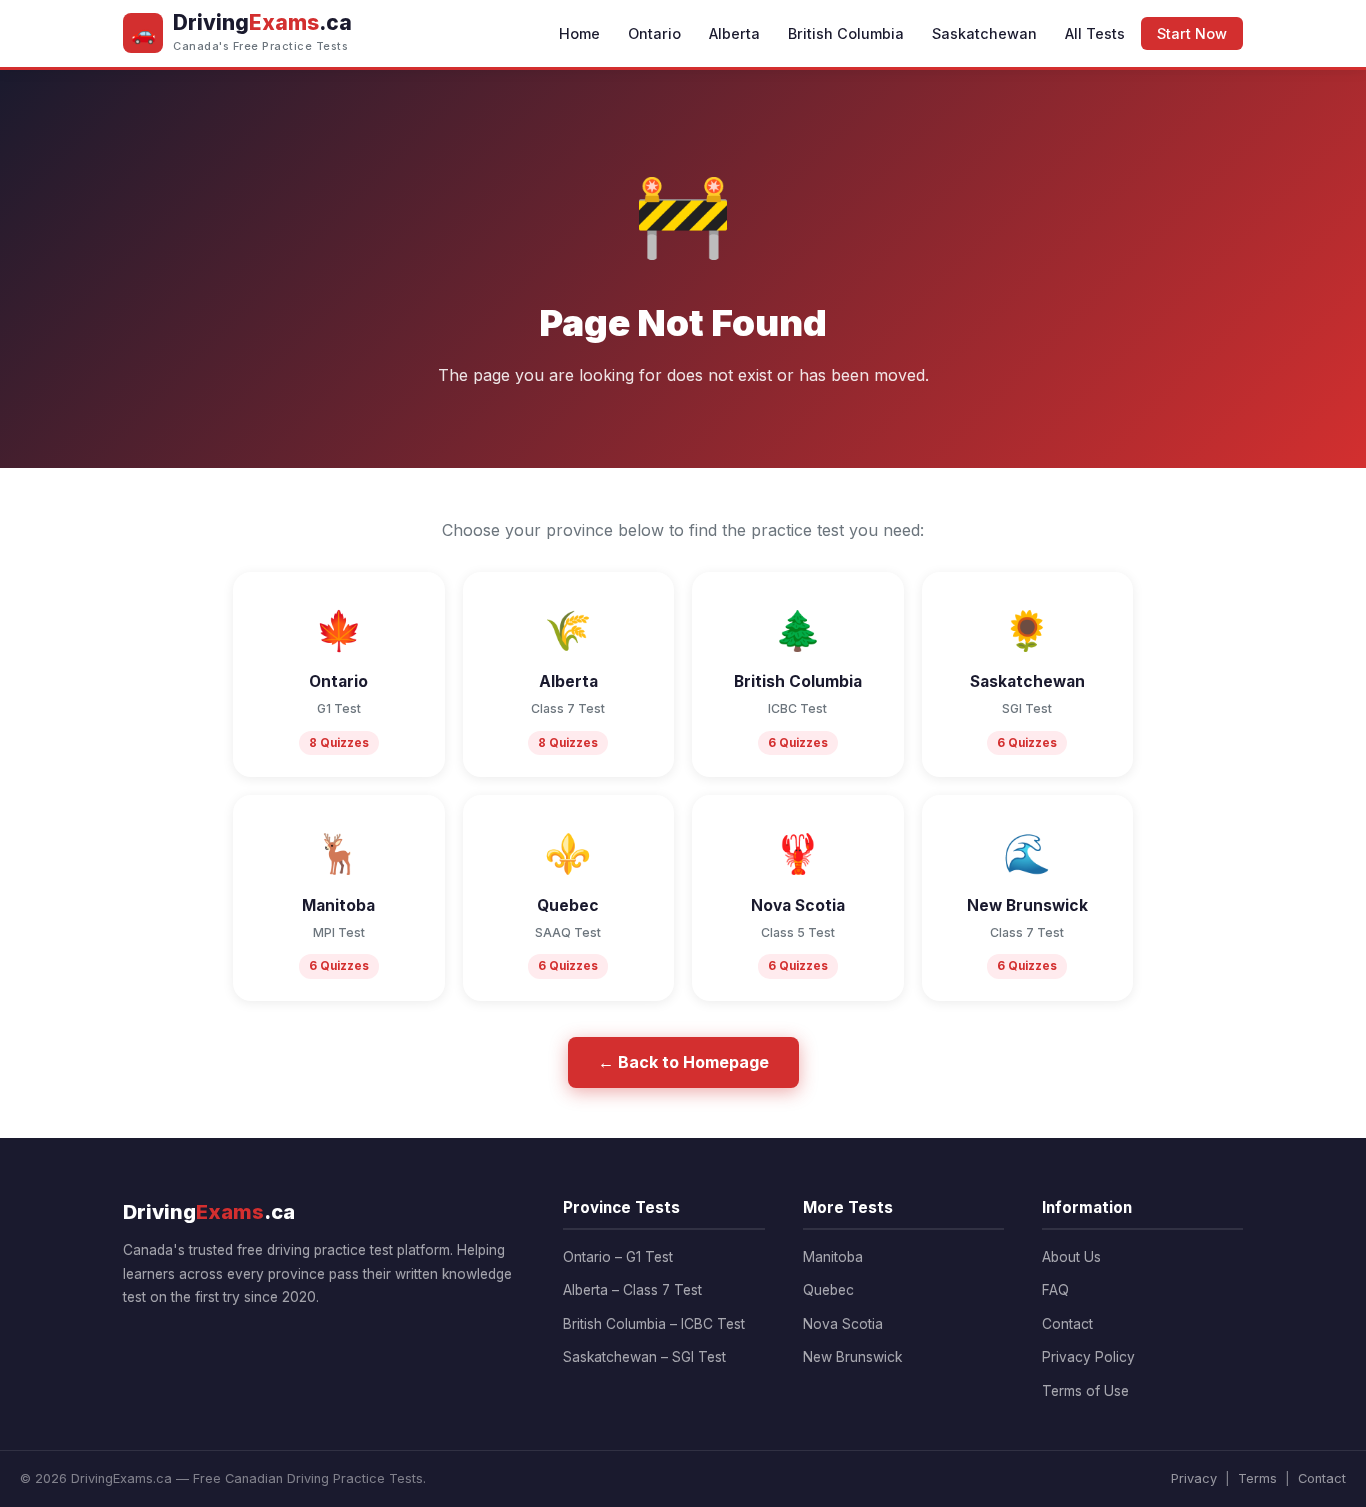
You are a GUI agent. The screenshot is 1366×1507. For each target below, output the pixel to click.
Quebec (828, 1290)
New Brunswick (852, 1357)
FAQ (1055, 1290)
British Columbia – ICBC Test (654, 1324)
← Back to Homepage (683, 1062)
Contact (1067, 1324)
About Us (1071, 1257)
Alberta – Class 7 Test (632, 1290)
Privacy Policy (1088, 1357)
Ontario (654, 33)
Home (579, 33)
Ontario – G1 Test (618, 1257)
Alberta (734, 33)
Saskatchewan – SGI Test (644, 1357)
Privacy (1194, 1478)
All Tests (1095, 33)
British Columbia (846, 33)
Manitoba (833, 1257)
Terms (1257, 1478)
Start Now (1192, 33)
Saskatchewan (984, 33)
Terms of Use (1085, 1391)
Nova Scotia (843, 1324)
